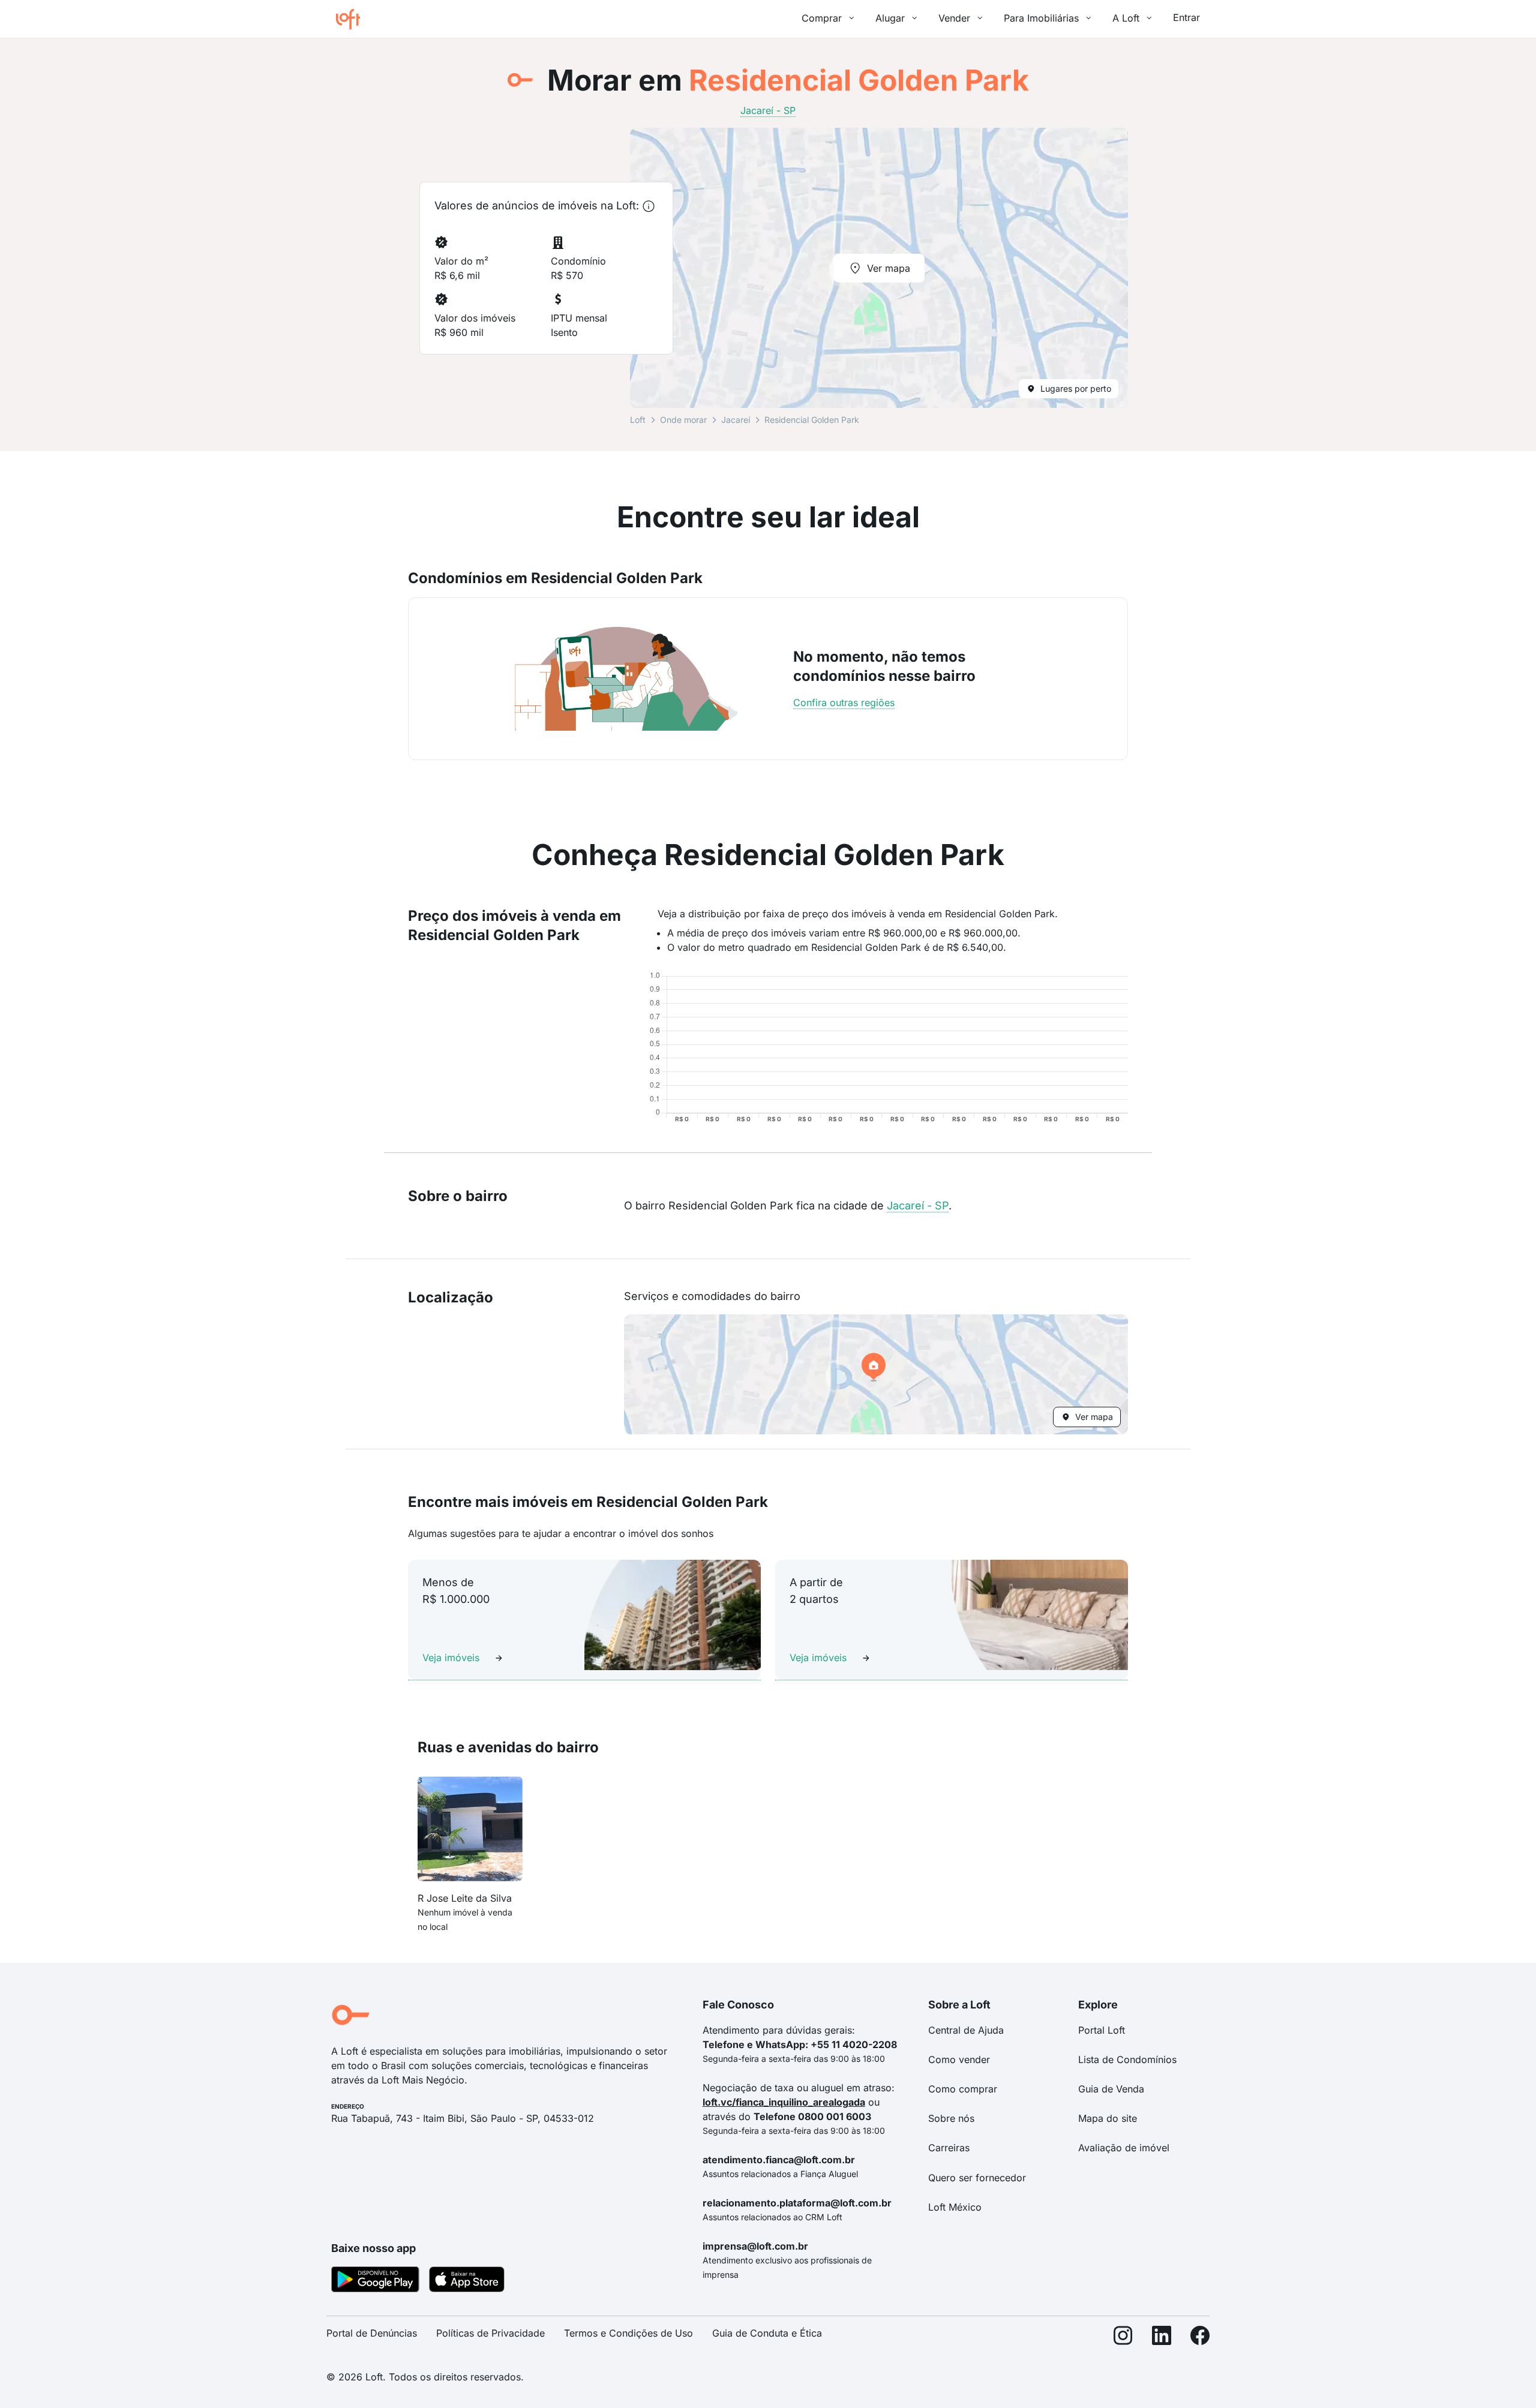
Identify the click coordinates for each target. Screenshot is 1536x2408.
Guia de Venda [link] (1111, 2089)
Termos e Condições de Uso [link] (628, 2333)
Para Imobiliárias (1041, 18)
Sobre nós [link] (951, 2118)
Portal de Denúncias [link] (372, 2333)
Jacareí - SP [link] (768, 110)
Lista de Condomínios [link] (1127, 2059)
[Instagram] (1123, 2338)
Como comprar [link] (963, 2089)
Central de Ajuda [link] (966, 2030)
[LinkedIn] (1162, 2338)
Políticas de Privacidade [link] (490, 2333)
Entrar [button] (1186, 17)
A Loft (1126, 18)
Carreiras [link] (949, 2148)
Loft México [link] (955, 2207)
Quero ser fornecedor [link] (977, 2178)
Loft (638, 420)
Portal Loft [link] (1102, 2030)
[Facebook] (1200, 2338)
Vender (954, 18)
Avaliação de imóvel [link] (1124, 2148)
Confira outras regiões (844, 702)
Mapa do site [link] (1108, 2118)
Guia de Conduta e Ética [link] (767, 2333)
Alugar (890, 18)
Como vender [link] (959, 2059)
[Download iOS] (467, 2281)
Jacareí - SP (918, 1205)
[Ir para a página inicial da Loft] (353, 19)
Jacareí (736, 420)
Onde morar (683, 420)
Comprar (822, 18)
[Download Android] (375, 2281)
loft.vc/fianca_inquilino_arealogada (784, 2102)
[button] (876, 1374)
